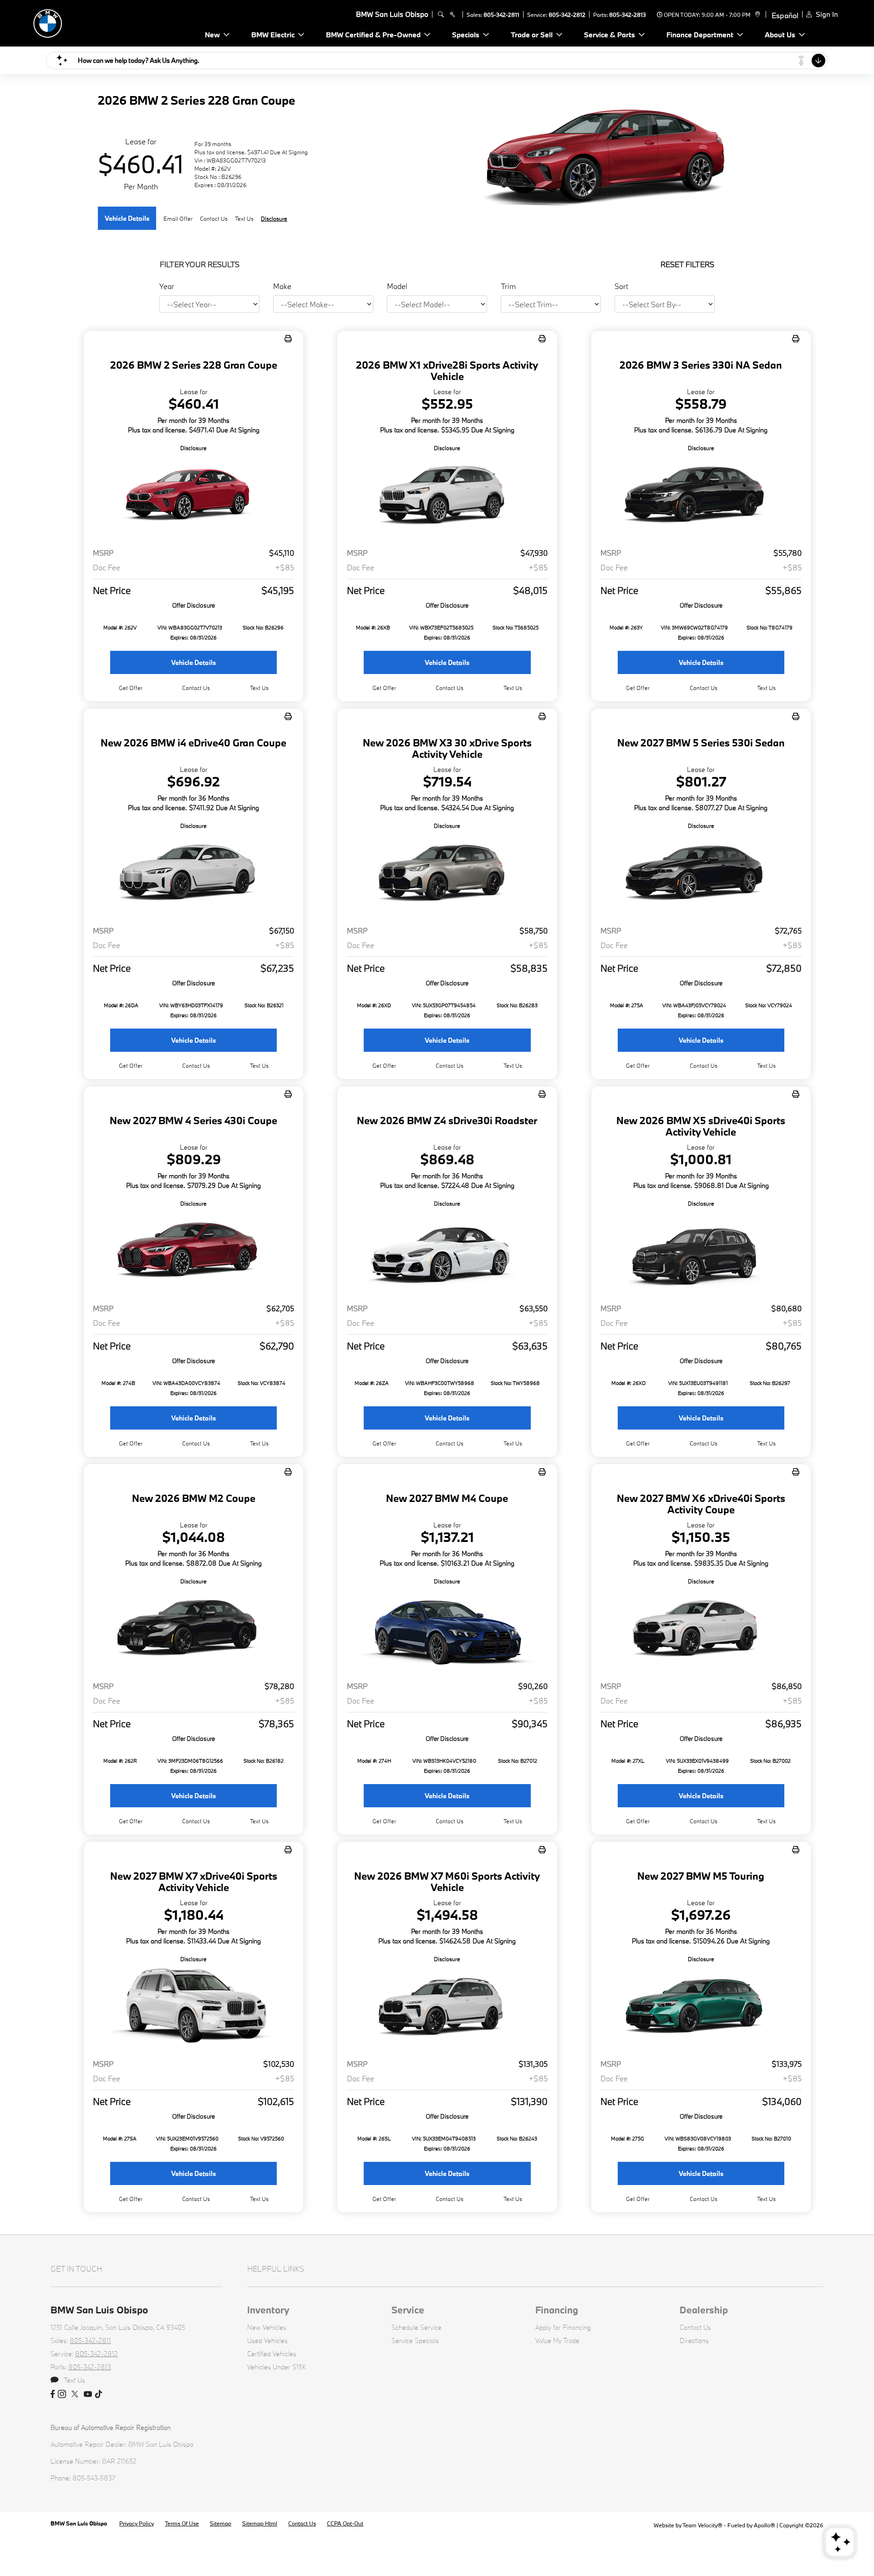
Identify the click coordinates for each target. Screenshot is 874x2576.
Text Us (259, 688)
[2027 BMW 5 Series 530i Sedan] (701, 875)
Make (282, 286)
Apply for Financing (563, 2327)
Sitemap (221, 2523)
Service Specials (415, 2340)
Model (397, 286)
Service (408, 2310)
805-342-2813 (628, 15)
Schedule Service (417, 2327)
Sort (621, 286)
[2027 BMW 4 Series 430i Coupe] (193, 1252)
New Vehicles (267, 2327)
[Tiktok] (99, 2394)
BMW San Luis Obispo (79, 2523)
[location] (756, 15)
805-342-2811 (501, 15)
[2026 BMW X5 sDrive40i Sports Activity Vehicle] (701, 1252)
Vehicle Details (127, 218)
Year (167, 286)
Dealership (704, 2310)
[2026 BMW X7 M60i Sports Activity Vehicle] (447, 2008)
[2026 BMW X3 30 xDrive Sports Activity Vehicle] (447, 875)
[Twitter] (75, 2394)
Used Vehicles (267, 2340)
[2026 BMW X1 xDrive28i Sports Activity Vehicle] (447, 497)
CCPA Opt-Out (345, 2523)
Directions (694, 2340)
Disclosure (274, 218)
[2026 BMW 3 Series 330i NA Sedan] (701, 497)
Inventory (268, 2310)
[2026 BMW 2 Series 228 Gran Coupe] (193, 497)
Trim (508, 286)
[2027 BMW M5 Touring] (701, 2008)
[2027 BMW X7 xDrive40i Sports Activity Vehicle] (193, 2008)
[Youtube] (88, 2394)
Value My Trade (557, 2340)
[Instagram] (62, 2394)
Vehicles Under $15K (277, 2367)
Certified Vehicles (272, 2354)
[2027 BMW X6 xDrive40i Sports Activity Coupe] (701, 1630)
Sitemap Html (260, 2523)
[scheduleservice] (452, 15)
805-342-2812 (567, 15)
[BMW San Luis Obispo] (92, 22)
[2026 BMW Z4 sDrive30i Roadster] (447, 1252)
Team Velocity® (702, 2525)
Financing (557, 2310)
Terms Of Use (182, 2523)
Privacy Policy (137, 2523)
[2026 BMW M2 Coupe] (193, 1630)
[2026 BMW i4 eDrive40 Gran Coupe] (193, 875)
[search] (441, 15)
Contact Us (695, 2327)
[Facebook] (53, 2394)
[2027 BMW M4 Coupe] (447, 1630)
